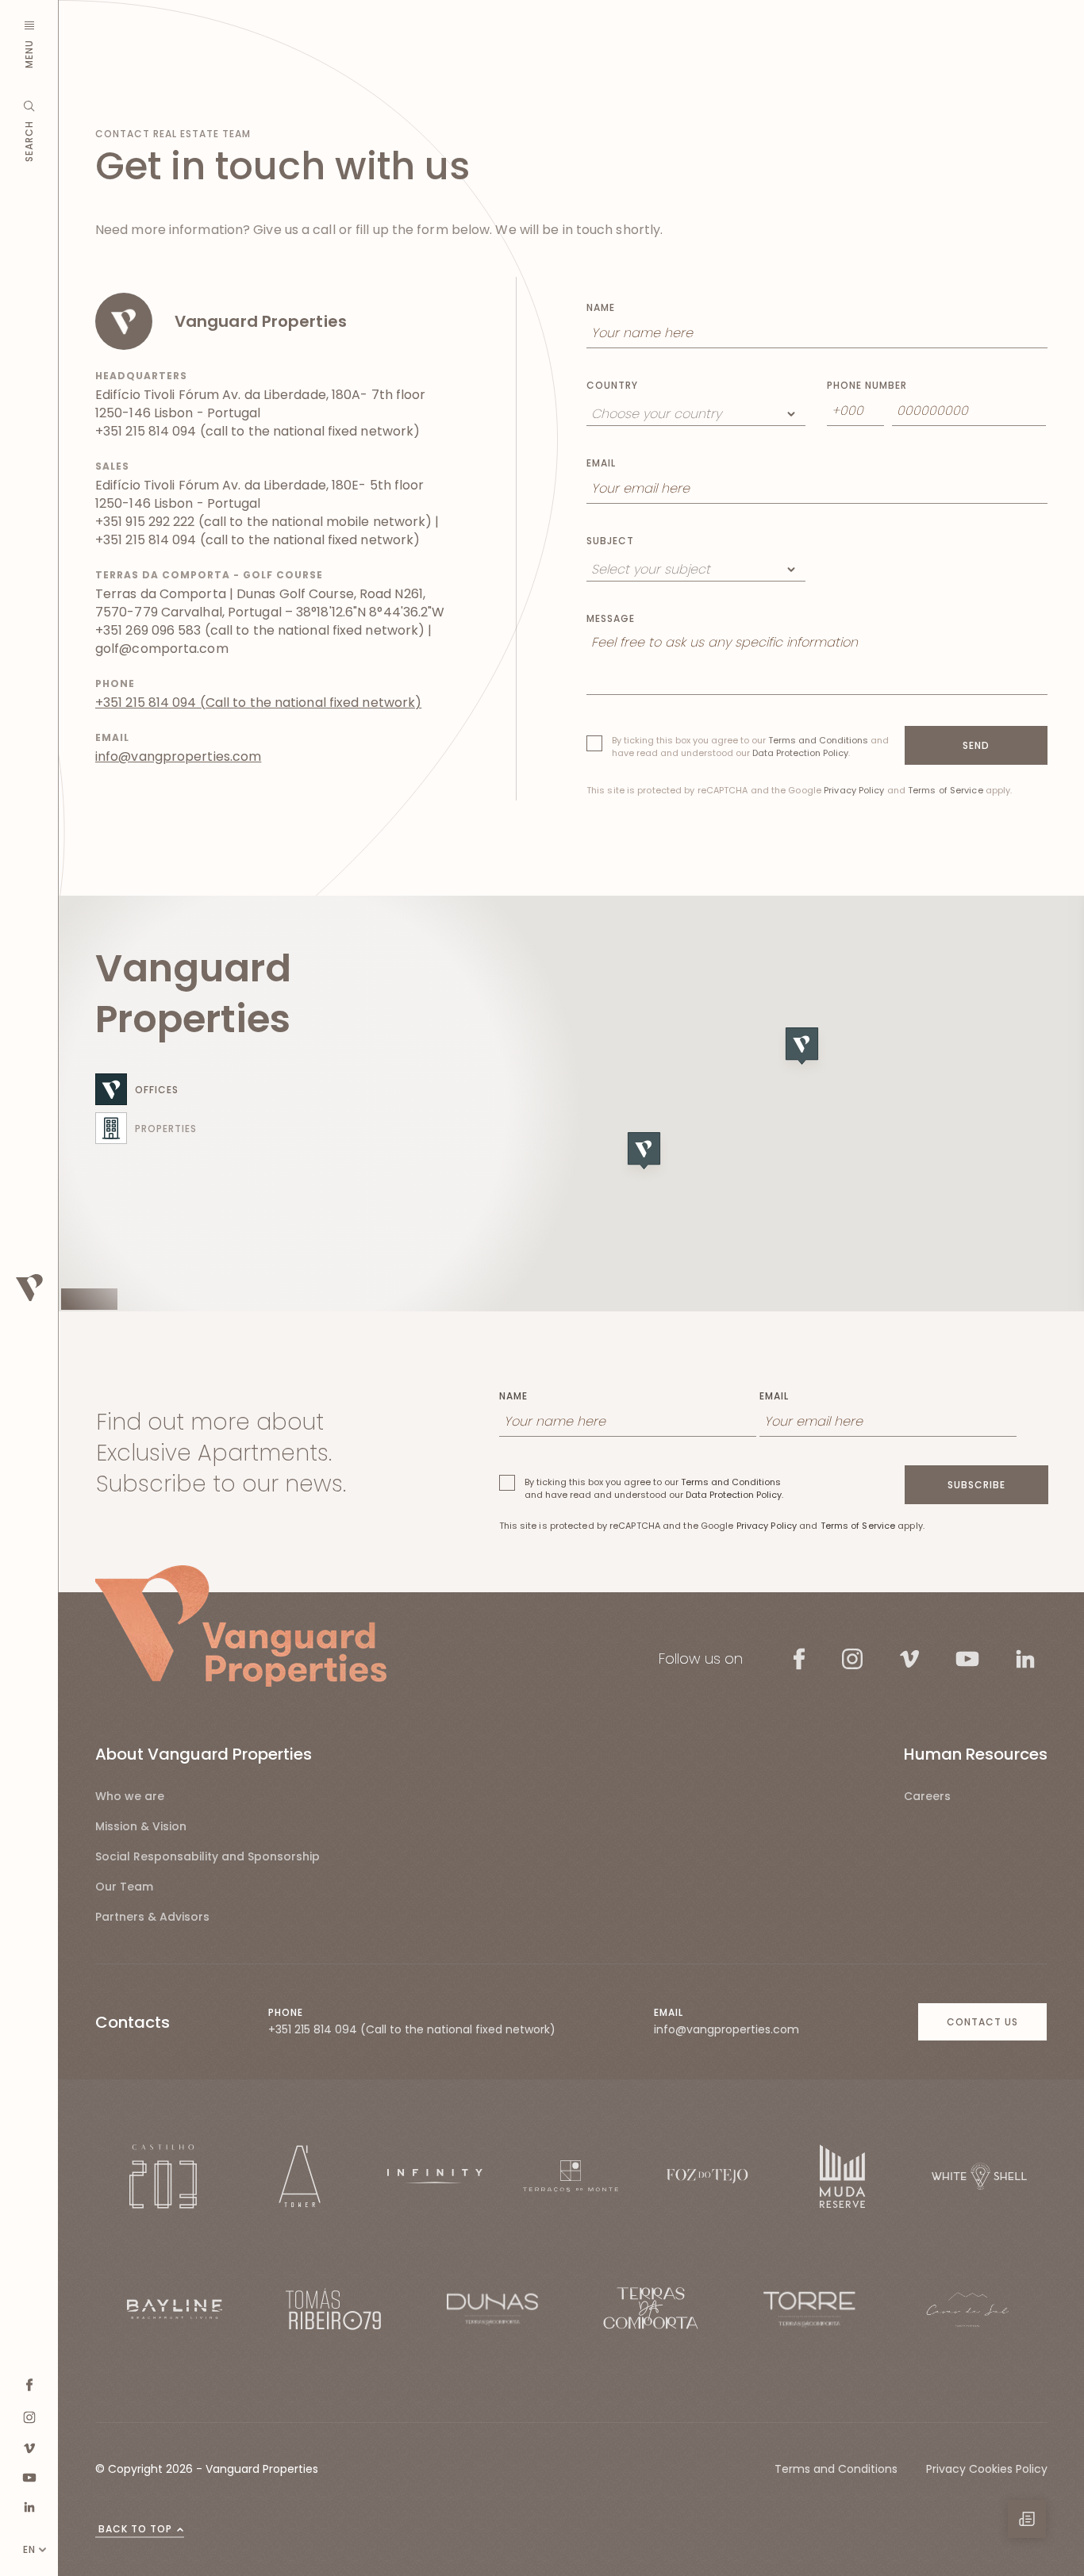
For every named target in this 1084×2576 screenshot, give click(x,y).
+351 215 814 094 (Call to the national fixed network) (258, 703)
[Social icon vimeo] (29, 2448)
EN (29, 2549)
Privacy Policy (854, 790)
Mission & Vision (141, 1826)
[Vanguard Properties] (241, 1626)
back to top (135, 2529)
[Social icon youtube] (29, 2477)
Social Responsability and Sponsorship (208, 1856)
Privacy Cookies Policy (987, 2469)
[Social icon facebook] (29, 2385)
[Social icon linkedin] (29, 2507)
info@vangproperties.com (178, 756)
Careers (927, 1796)
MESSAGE (611, 619)
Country (612, 386)
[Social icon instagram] (29, 2417)
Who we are (130, 1796)
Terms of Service (946, 790)
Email (601, 463)
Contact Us (982, 2022)
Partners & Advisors (152, 1917)
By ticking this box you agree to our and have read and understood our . (750, 747)
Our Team (124, 1887)
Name (601, 308)
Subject (610, 541)
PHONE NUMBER (867, 386)
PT (29, 2523)
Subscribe (976, 1485)
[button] (806, 1056)
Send (976, 745)
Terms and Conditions (818, 740)
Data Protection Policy (800, 753)
